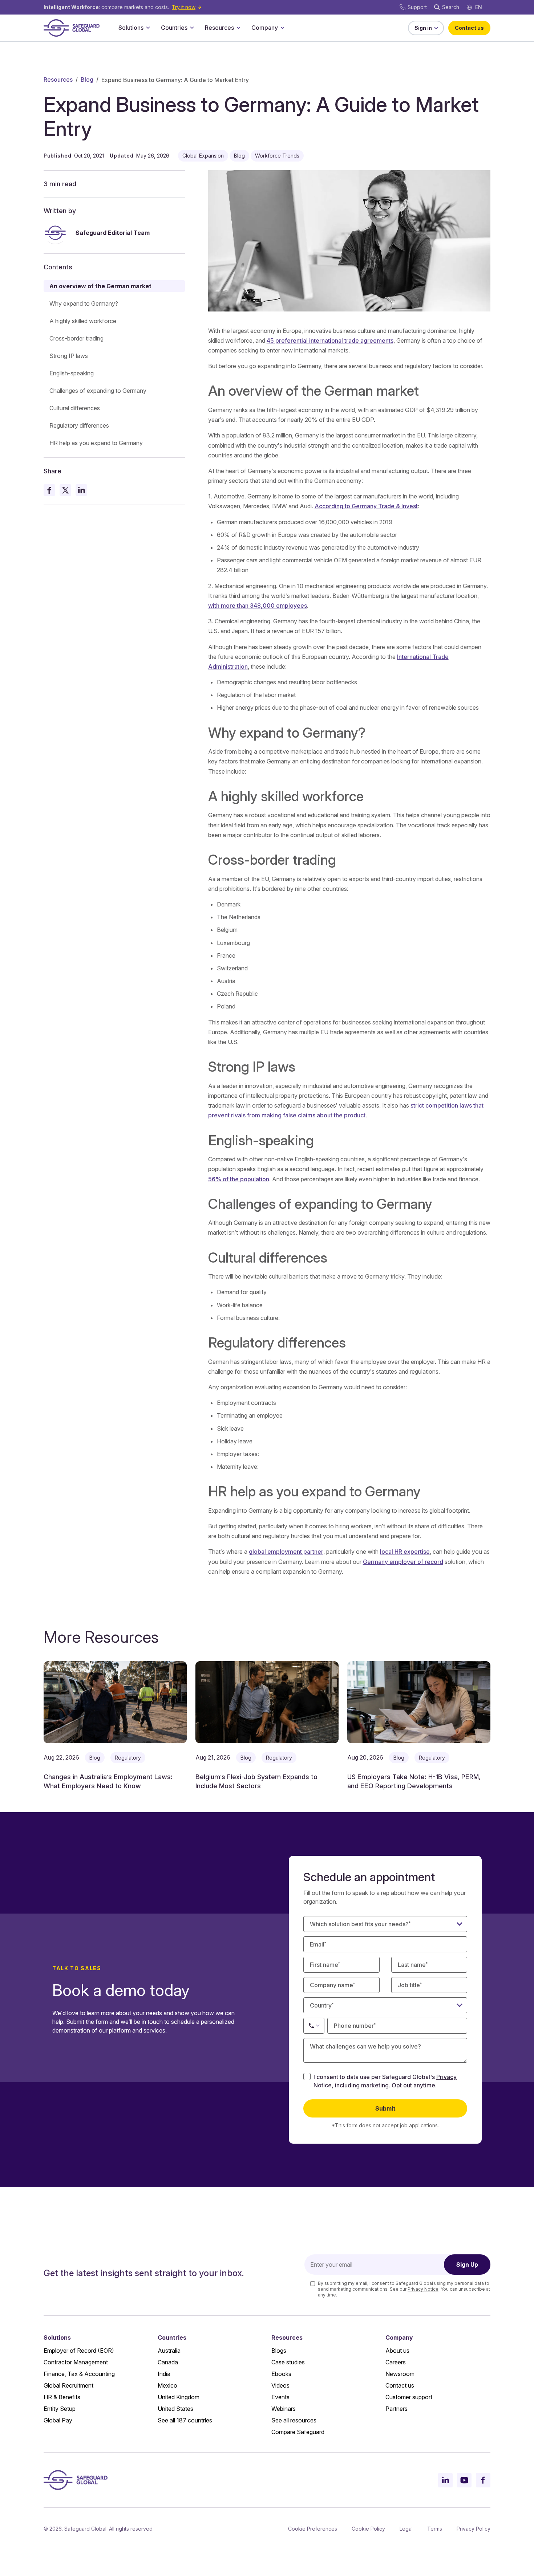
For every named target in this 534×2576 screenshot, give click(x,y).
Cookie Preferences (313, 2529)
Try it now (184, 7)
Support (417, 7)
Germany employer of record (403, 1562)
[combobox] (385, 2005)
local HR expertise (405, 1552)
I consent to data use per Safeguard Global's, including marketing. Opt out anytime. (385, 2081)
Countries (174, 28)
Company (265, 28)
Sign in (423, 28)
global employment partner (286, 1552)
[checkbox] (307, 2076)
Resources (219, 28)
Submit (385, 2108)
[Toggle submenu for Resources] (238, 28)
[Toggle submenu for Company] (282, 28)
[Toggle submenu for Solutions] (148, 28)
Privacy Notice (423, 2289)
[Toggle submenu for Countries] (192, 28)
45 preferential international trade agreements (330, 341)
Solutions (131, 28)
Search (451, 7)
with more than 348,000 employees (258, 606)
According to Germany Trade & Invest (366, 506)
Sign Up (467, 2265)
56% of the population (239, 1179)
